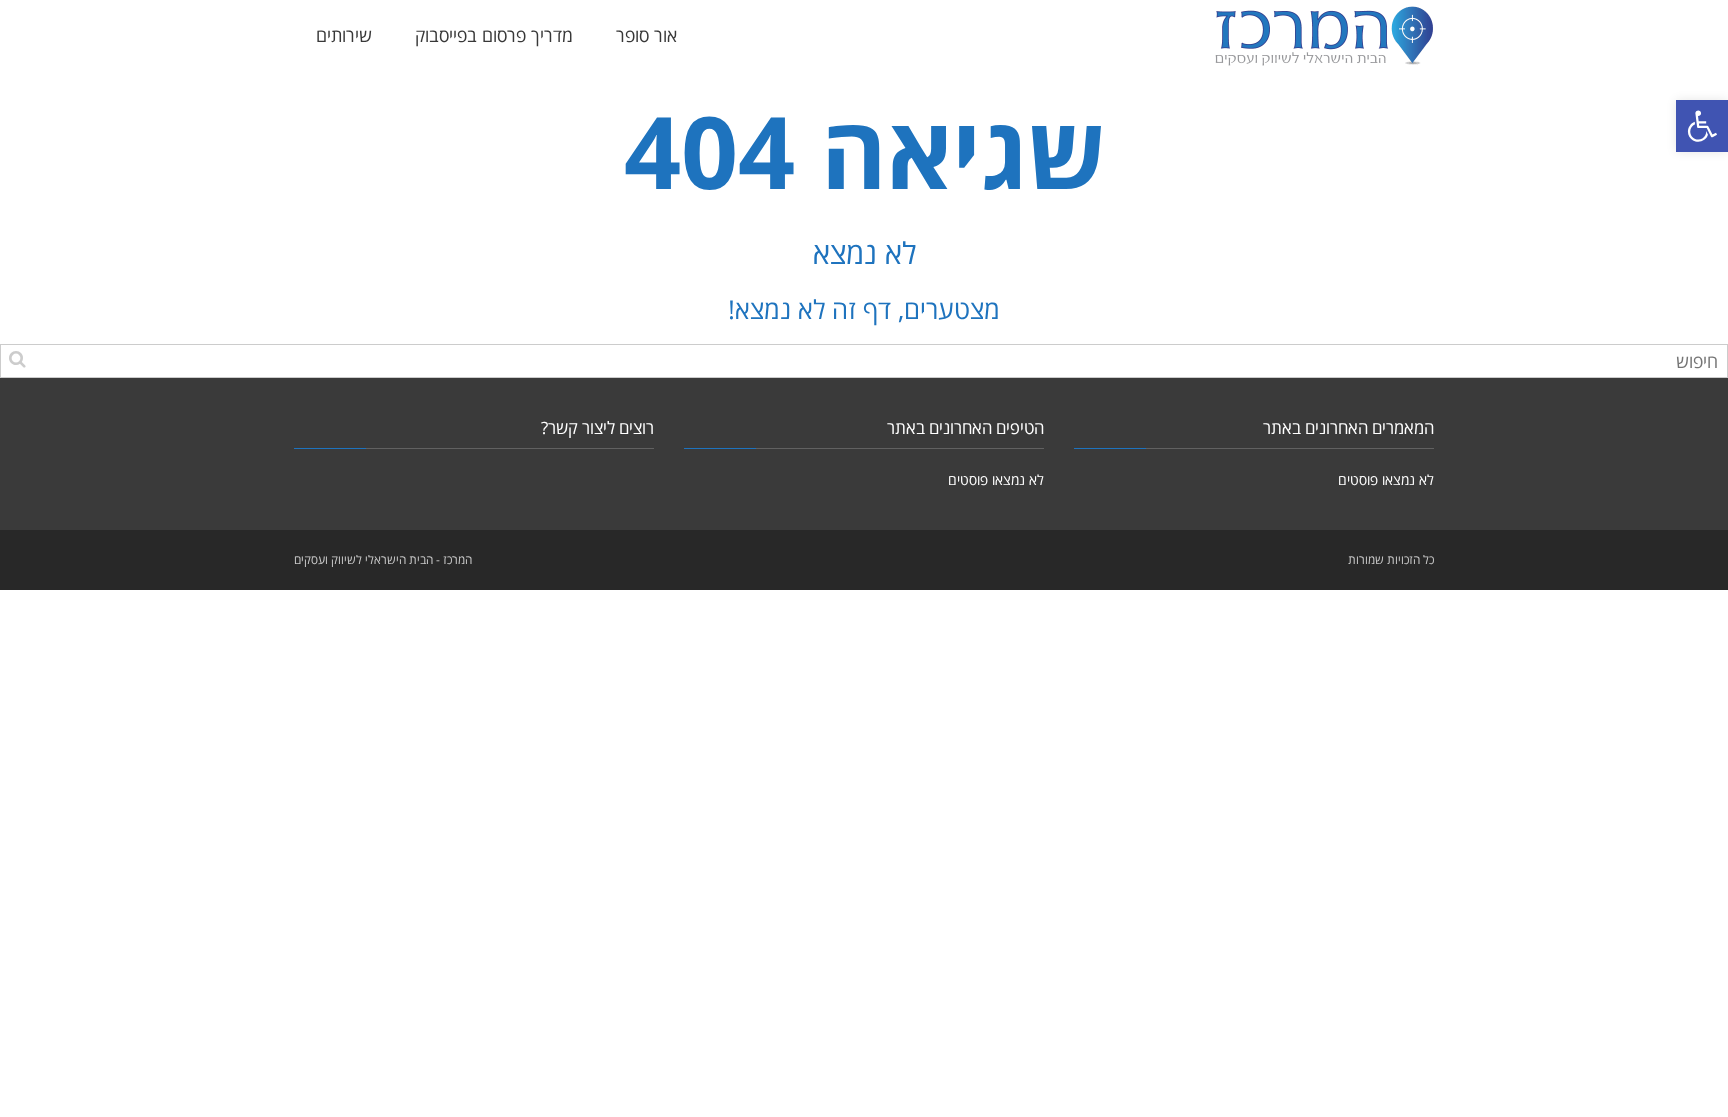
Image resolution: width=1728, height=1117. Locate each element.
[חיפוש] (17, 358)
